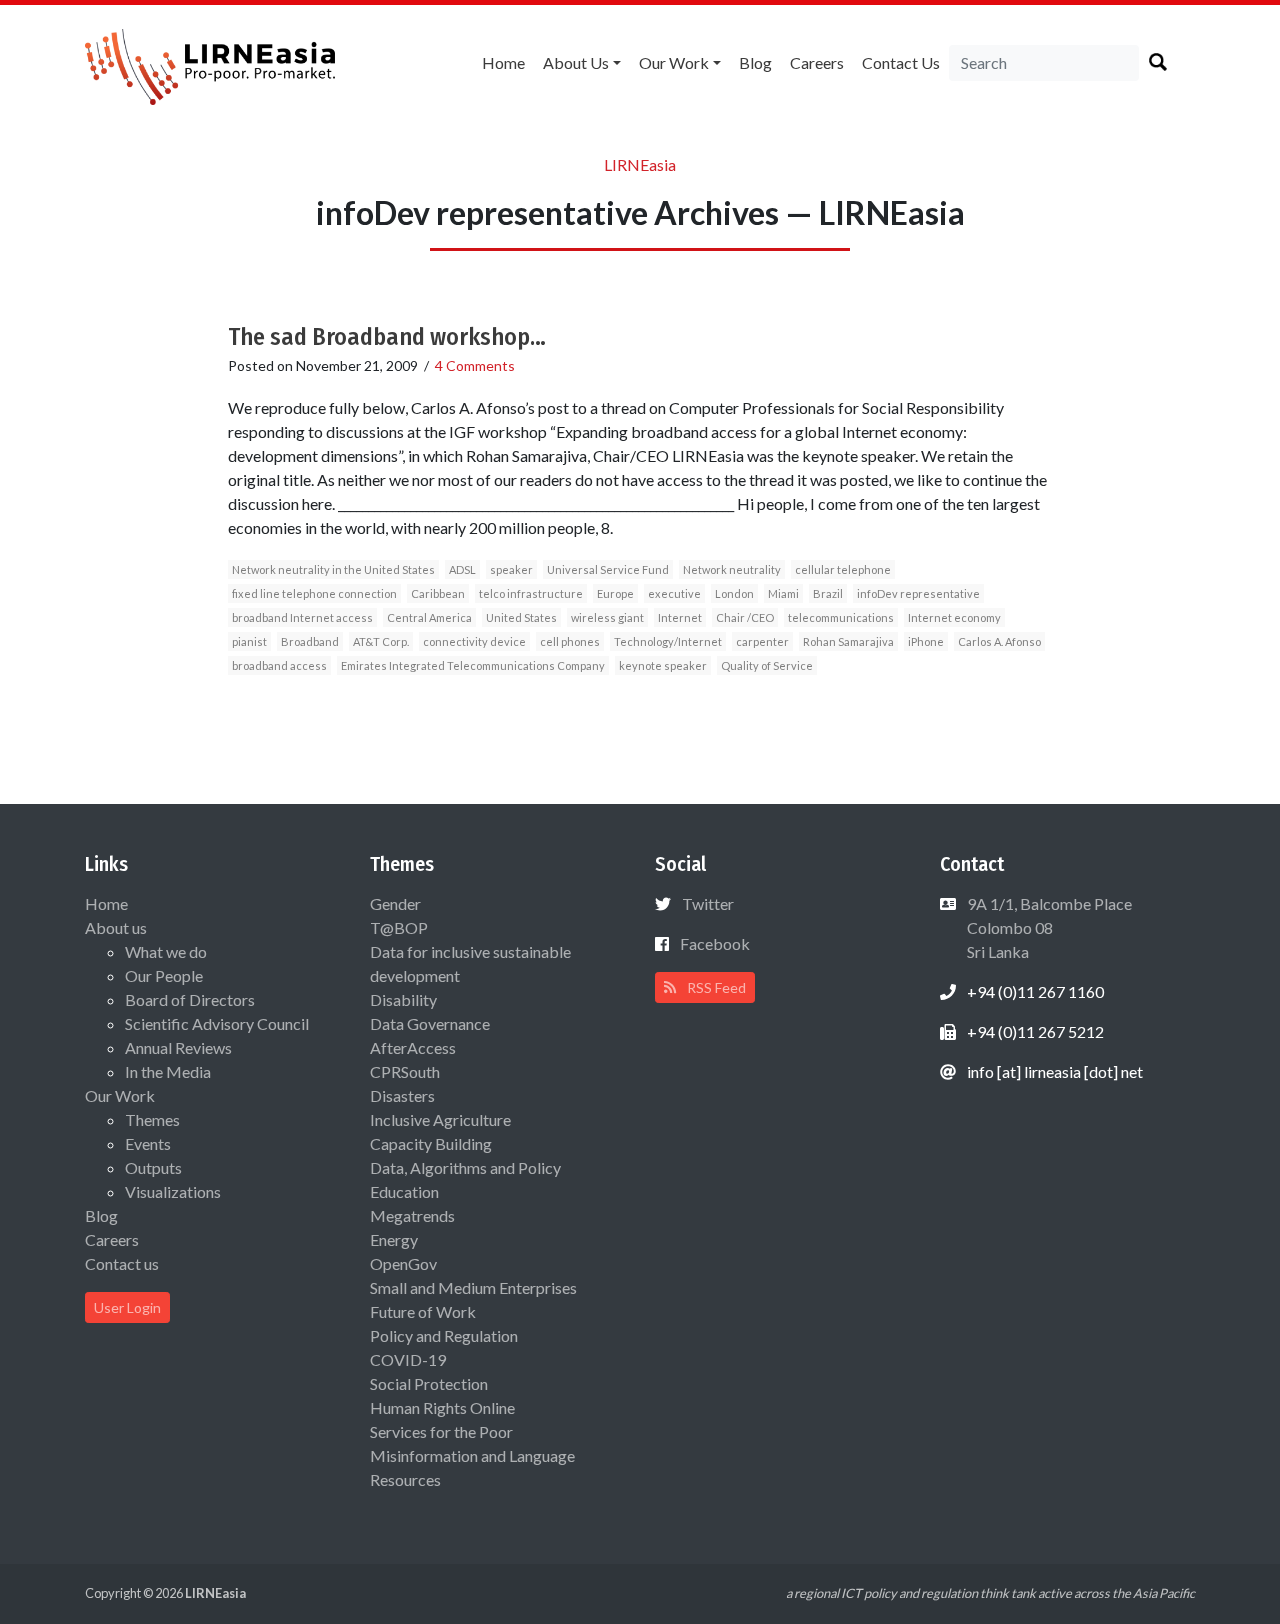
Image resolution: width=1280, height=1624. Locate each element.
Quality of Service (767, 665)
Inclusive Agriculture (440, 1119)
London (734, 593)
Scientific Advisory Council (217, 1023)
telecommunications (841, 617)
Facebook (715, 943)
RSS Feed (715, 987)
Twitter (708, 903)
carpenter (762, 641)
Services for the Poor (441, 1431)
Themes (152, 1119)
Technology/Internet (668, 641)
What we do (166, 951)
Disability (403, 999)
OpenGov (403, 1263)
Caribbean (438, 593)
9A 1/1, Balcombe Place (1048, 927)
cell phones (570, 641)
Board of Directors (190, 999)
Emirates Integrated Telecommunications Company (473, 665)
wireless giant (607, 617)
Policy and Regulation (444, 1335)
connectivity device (474, 641)
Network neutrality (732, 569)
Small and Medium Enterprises (473, 1287)
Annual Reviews (178, 1047)
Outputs (153, 1167)
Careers (817, 62)
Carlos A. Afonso (999, 641)
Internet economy (954, 617)
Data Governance (430, 1023)
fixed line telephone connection (314, 593)
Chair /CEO (745, 617)
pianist (249, 641)
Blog (755, 62)
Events (148, 1143)
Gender (395, 903)
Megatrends (412, 1215)
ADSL (462, 569)
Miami (783, 593)
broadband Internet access (302, 617)
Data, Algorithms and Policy (465, 1167)
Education (404, 1191)
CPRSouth (405, 1071)
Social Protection (429, 1383)
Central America (429, 617)
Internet (680, 617)
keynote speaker (663, 665)
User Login (127, 1307)
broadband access (279, 665)
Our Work (674, 62)
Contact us (901, 62)
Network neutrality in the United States (333, 569)
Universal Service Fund (608, 569)
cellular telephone (843, 569)
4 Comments (475, 365)
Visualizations (173, 1191)
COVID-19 (408, 1359)
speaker (511, 569)
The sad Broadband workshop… (387, 337)
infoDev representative (918, 593)
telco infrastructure (531, 593)
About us (576, 62)
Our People (164, 975)
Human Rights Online (442, 1407)
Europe (615, 593)
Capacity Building (431, 1143)
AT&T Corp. (381, 641)
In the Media (168, 1071)
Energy (394, 1239)
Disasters (402, 1095)
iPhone (926, 641)
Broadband (310, 641)
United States (521, 617)
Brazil (828, 593)
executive (674, 593)
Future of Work (423, 1311)
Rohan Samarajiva (848, 641)
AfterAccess (413, 1047)
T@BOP (399, 927)
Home (503, 62)
